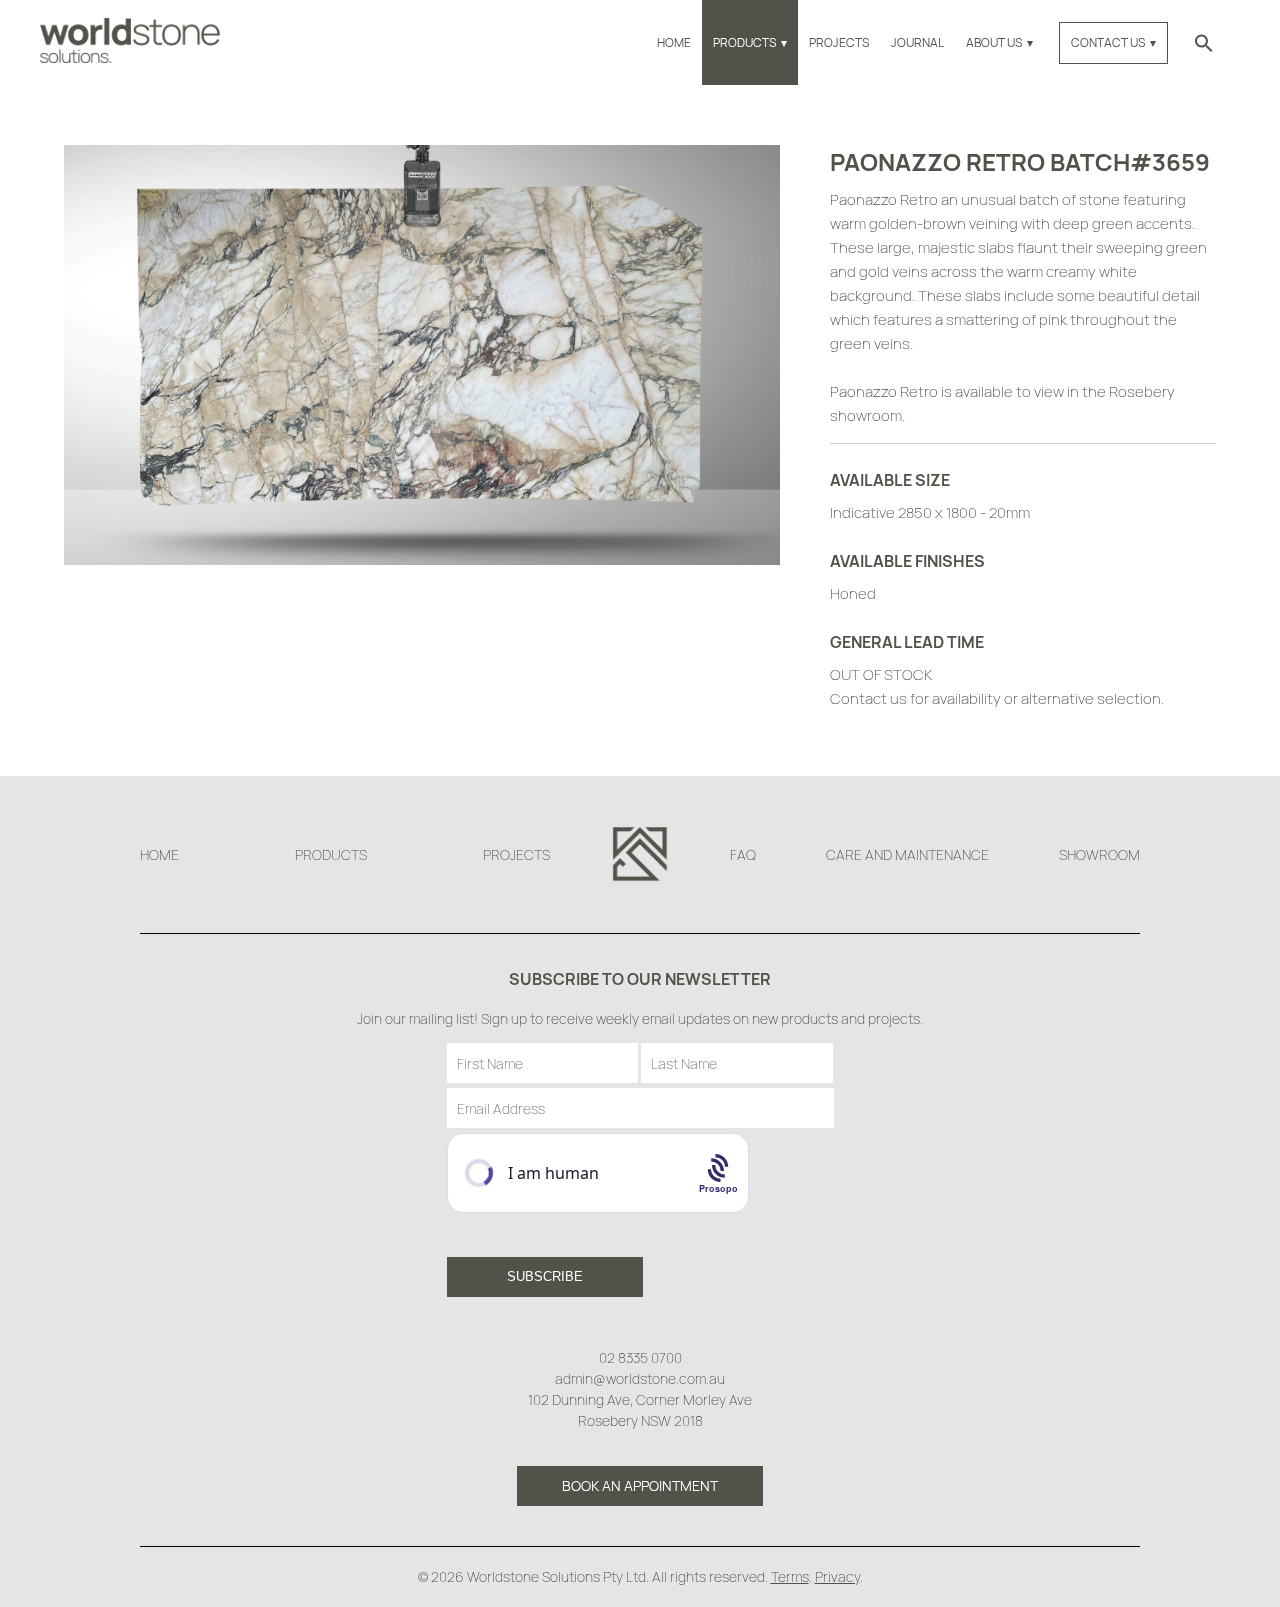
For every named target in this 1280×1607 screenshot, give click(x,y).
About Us (994, 42)
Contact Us (1108, 42)
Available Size (890, 480)
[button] (1204, 42)
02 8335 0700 (640, 1357)
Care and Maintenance (907, 854)
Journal (917, 42)
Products (744, 42)
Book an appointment (640, 1485)
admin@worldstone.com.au (640, 1378)
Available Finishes (907, 561)
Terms (790, 1576)
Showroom (1099, 854)
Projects (839, 42)
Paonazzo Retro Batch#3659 (1020, 161)
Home (674, 42)
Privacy (837, 1576)
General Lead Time (907, 642)
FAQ (743, 854)
